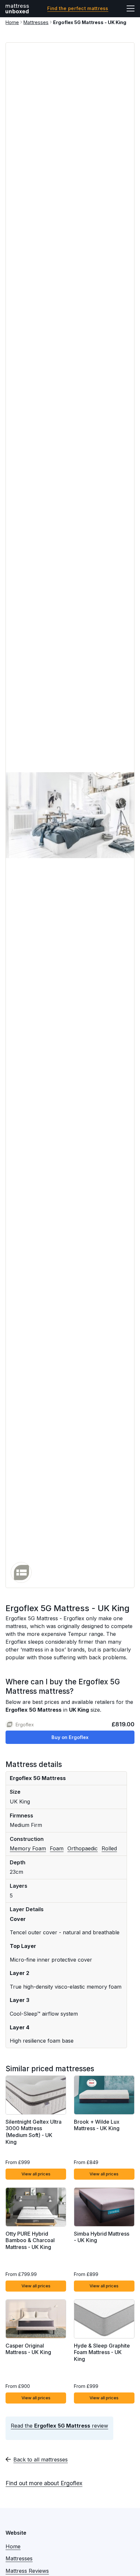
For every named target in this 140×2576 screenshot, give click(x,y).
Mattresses (36, 22)
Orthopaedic (83, 1848)
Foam (57, 1848)
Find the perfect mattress (78, 8)
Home (12, 22)
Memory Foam (28, 1848)
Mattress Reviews (27, 2571)
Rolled (109, 1848)
